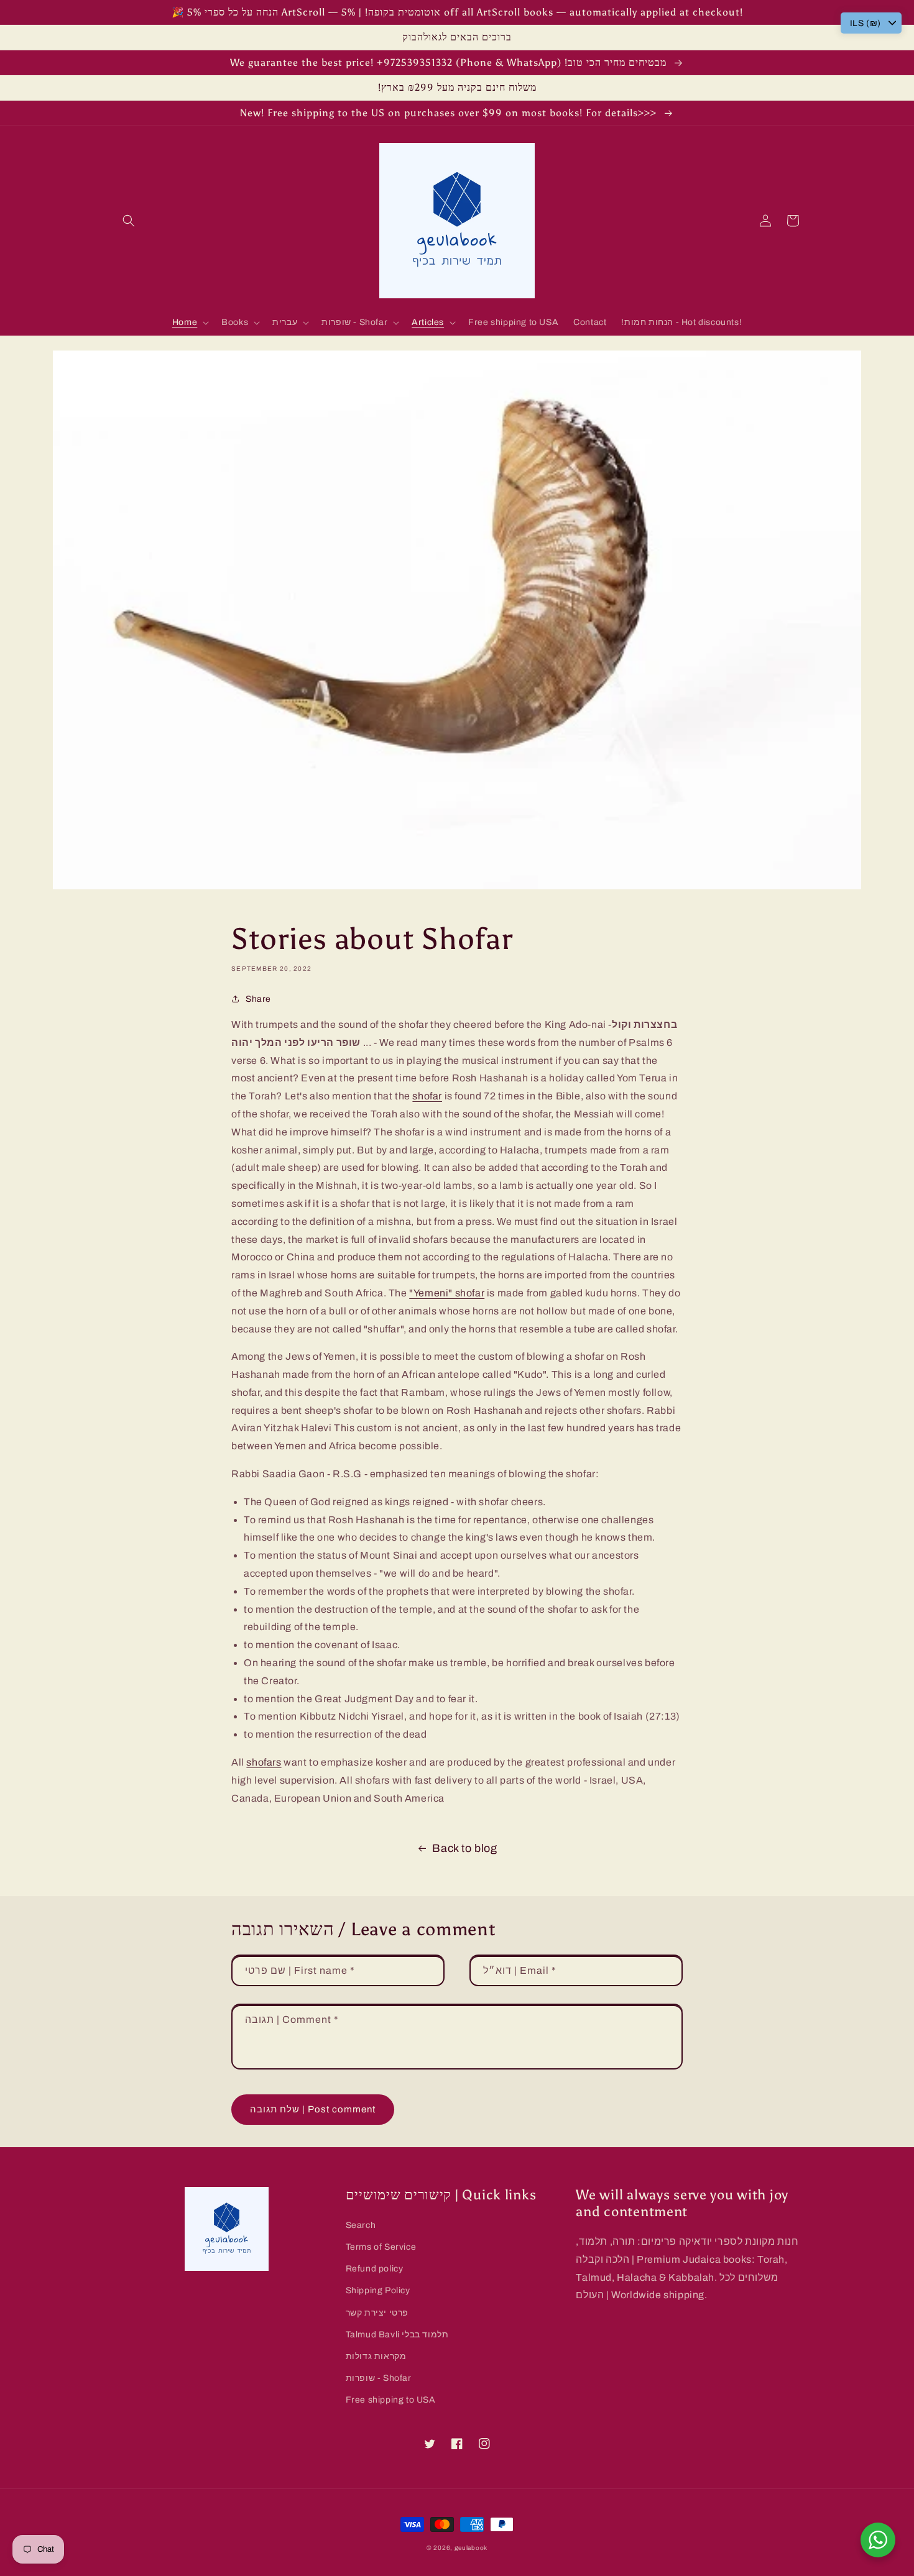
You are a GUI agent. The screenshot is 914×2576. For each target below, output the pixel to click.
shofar (427, 1096)
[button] (129, 221)
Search (361, 2225)
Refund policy (375, 2269)
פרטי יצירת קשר (377, 2313)
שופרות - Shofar (379, 2378)
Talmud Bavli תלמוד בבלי (397, 2335)
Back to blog (464, 1848)
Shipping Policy (378, 2290)
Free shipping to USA (391, 2400)
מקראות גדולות (376, 2356)
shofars (264, 1762)
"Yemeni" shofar (447, 1293)
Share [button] (258, 999)
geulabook (471, 2548)
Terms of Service (381, 2247)
